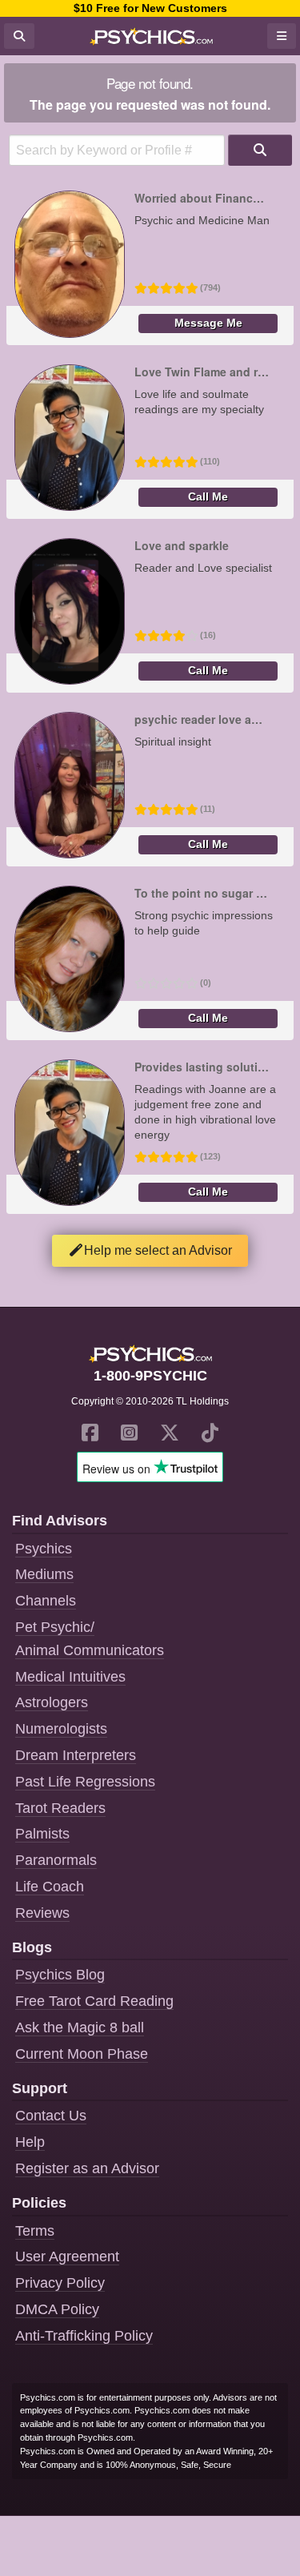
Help (30, 2142)
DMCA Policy (57, 2309)
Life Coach (50, 1887)
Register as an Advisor (87, 2168)
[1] (260, 150)
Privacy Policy (60, 2283)
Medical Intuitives (70, 1677)
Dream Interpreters (76, 1755)
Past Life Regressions (85, 1782)
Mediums (44, 1574)
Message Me (208, 323)
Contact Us (51, 2116)
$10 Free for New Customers (150, 8)
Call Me (208, 497)
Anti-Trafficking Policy (84, 2336)
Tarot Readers (60, 1808)
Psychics (44, 1549)
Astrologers (52, 1702)
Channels (46, 1601)
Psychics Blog (60, 1975)
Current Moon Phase (82, 2054)
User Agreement (67, 2257)
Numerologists (61, 1729)
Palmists (42, 1834)
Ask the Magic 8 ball (80, 2027)
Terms (35, 2231)
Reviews (42, 1913)
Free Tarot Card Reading (94, 2001)
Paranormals (56, 1860)
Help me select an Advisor (158, 1250)
